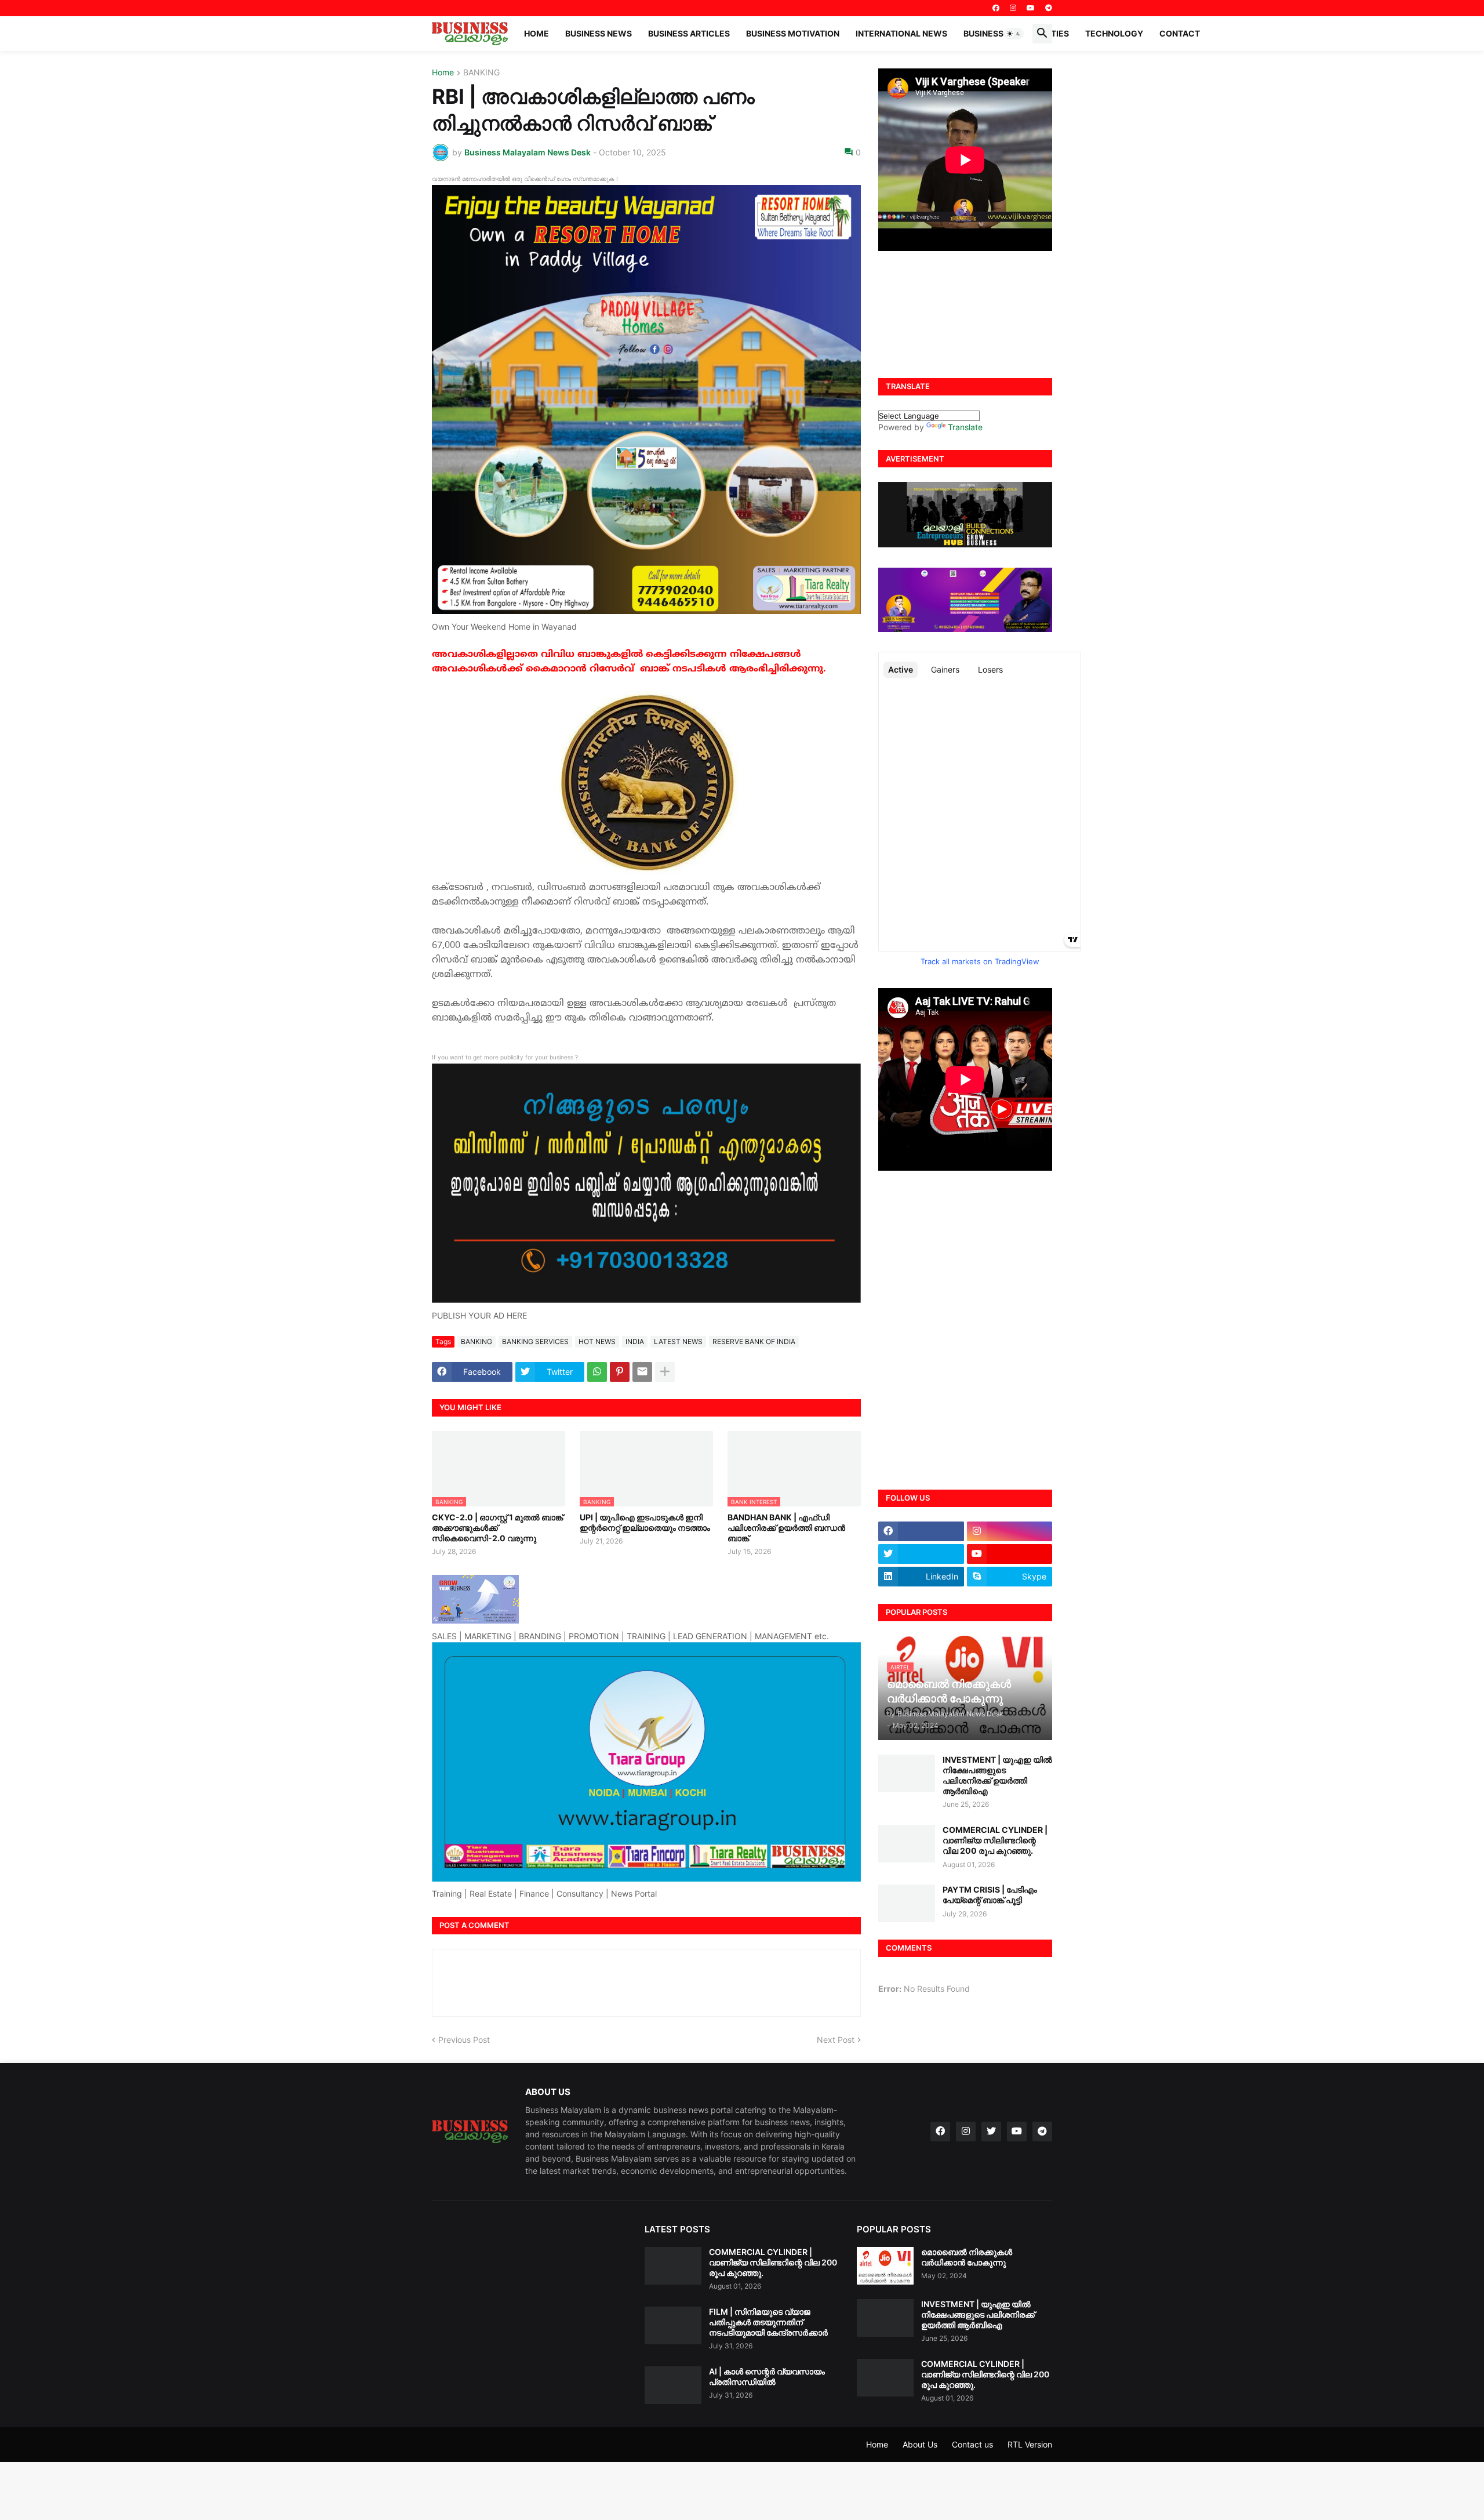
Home (537, 33)
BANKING (481, 73)
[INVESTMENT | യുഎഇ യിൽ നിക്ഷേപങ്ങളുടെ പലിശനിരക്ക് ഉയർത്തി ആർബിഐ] (907, 1773)
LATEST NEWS (678, 1341)
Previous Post (464, 2040)
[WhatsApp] (597, 1372)
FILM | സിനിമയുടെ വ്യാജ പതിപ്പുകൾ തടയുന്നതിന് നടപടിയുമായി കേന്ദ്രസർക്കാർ (768, 2322)
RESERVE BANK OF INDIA (754, 1341)
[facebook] (996, 8)
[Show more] (665, 1372)
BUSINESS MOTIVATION (793, 33)
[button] (1014, 34)
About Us (920, 2444)
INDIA (635, 1341)
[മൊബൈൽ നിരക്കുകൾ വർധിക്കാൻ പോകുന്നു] (885, 2266)
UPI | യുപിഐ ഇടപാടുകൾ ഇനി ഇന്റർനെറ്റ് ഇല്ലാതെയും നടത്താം (645, 1522)
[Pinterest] (620, 1372)
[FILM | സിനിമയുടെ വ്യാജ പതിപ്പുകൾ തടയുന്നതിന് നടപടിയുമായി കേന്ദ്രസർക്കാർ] (673, 2325)
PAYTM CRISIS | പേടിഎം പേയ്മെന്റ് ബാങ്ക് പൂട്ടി (990, 1895)
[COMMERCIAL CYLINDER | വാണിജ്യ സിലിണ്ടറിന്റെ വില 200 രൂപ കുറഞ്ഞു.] (907, 1844)
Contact (1180, 33)
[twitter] (921, 1554)
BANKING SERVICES (535, 1341)
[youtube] (1031, 8)
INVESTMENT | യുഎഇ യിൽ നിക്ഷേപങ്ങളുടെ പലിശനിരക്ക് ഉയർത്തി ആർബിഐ (997, 1775)
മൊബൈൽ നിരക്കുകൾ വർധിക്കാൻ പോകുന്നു (967, 2257)
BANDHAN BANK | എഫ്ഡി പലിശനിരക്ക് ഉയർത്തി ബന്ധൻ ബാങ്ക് (786, 1528)
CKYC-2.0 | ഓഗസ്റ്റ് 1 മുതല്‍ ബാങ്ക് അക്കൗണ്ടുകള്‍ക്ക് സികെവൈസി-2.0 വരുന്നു (497, 1528)
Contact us (972, 2444)
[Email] (642, 1372)
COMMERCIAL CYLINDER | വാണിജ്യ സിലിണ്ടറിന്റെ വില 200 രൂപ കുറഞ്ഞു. (995, 1840)
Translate (965, 427)
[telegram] (1049, 8)
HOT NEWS (597, 1341)
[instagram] (1013, 8)
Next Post (836, 2040)
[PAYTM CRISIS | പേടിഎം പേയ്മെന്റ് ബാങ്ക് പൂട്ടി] (907, 1903)
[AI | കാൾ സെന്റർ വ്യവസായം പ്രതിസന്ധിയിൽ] (673, 2385)
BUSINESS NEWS (599, 33)
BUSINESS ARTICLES (689, 33)
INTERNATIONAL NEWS (901, 33)
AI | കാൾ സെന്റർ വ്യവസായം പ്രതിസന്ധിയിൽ (767, 2376)
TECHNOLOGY (1114, 33)
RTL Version (1030, 2444)
